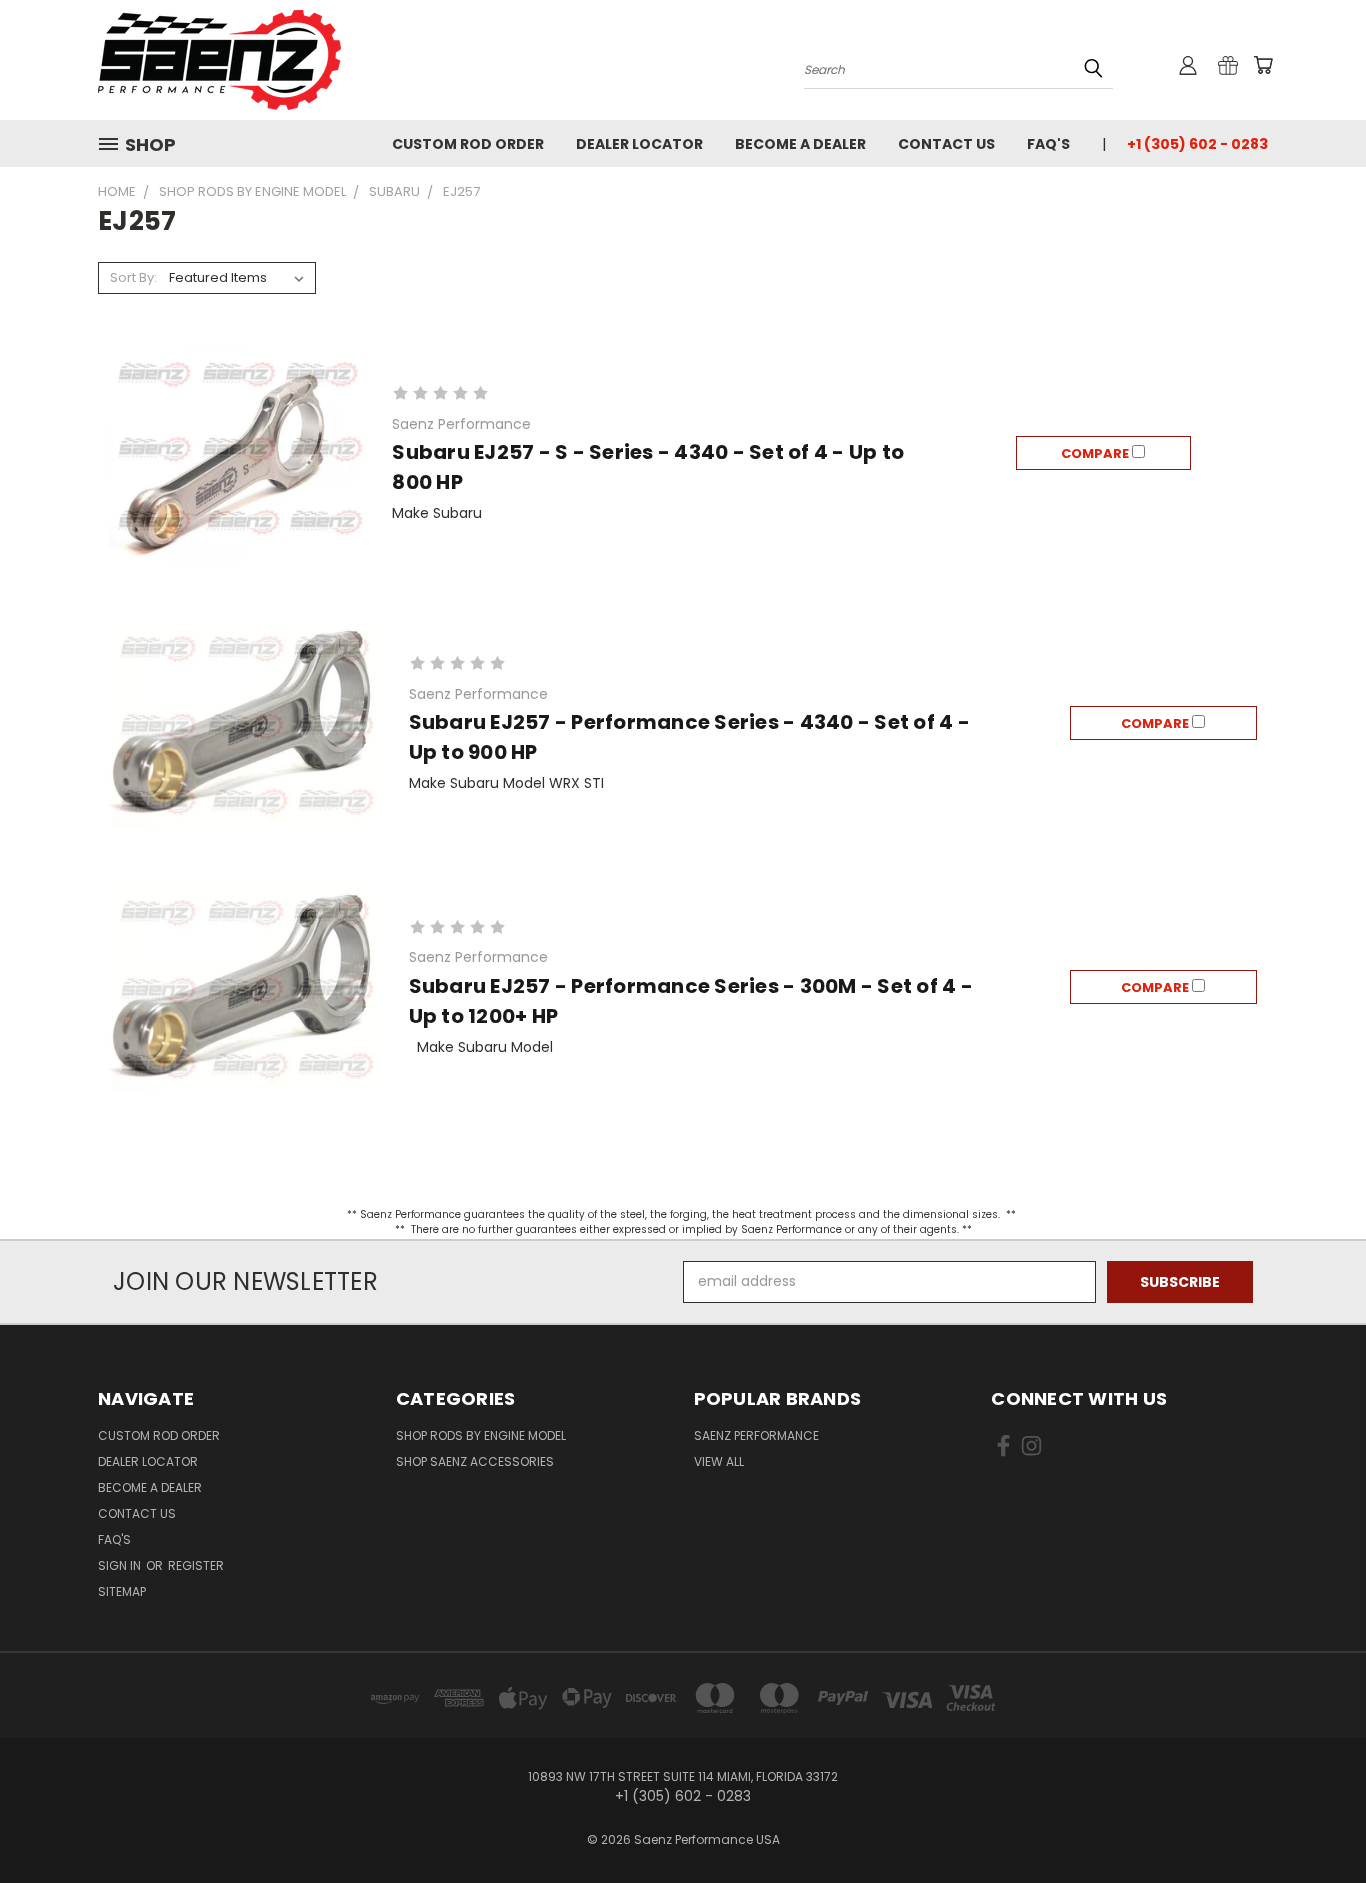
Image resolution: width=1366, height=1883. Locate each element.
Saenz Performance (756, 1435)
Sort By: (133, 277)
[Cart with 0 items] (1263, 65)
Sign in (121, 1565)
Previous (1313, 1820)
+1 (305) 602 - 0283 (1197, 144)
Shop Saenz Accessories (475, 1461)
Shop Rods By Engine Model (481, 1435)
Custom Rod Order (468, 144)
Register (196, 1565)
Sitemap (122, 1591)
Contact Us (946, 144)
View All (719, 1461)
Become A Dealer (800, 144)
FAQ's (1048, 144)
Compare (1096, 453)
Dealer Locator (639, 144)
